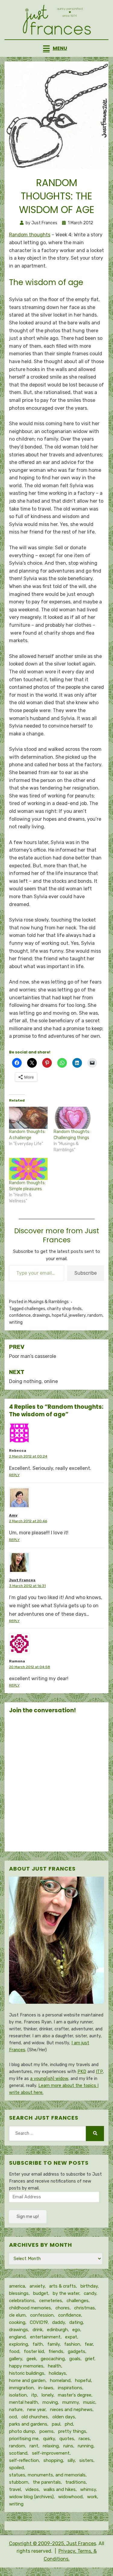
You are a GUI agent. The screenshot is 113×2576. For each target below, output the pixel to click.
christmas (85, 2308)
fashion (72, 2344)
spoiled (16, 2468)
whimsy (88, 2489)
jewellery (77, 1315)
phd (69, 2424)
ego (76, 2330)
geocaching (53, 2359)
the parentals (47, 2482)
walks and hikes (60, 2489)
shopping (53, 2460)
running (86, 2446)
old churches (35, 2417)
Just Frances (22, 1580)
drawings (41, 1315)
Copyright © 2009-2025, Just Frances (53, 2543)
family (53, 2344)
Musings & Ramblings (49, 1302)
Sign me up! (28, 2217)
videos (32, 2489)
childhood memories (30, 2308)
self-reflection (24, 2460)
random (95, 1315)
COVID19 (39, 2322)
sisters (86, 2460)
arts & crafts (63, 2286)
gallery (16, 2359)
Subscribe (86, 1273)
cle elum (17, 2315)
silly (71, 2460)
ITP (99, 2072)
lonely (47, 2395)
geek (31, 2359)
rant (34, 2446)
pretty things (72, 2431)
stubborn (19, 2482)
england (17, 2337)
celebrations (22, 2301)
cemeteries (51, 2301)
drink (38, 2330)
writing (16, 1322)
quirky (49, 2439)
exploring (19, 2344)
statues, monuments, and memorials (47, 2475)
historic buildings (27, 2373)
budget (41, 2293)
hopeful (59, 1315)
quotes (67, 2439)
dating (76, 2322)
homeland (60, 2380)
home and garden (27, 2380)
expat (71, 2337)
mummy (71, 2402)
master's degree (75, 2395)
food (14, 2351)
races (84, 2439)
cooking (17, 2322)
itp (34, 2395)
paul (56, 2424)
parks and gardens (28, 2424)
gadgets (77, 2351)
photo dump (22, 2431)
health (55, 2366)
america (17, 2286)
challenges (35, 1309)
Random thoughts (30, 235)
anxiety (37, 2286)
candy (90, 2293)
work (92, 2497)
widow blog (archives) (31, 2497)
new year (36, 2410)
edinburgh (57, 2330)
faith (38, 2344)
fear (89, 2344)
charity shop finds (64, 1309)
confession (42, 2315)
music (89, 2402)
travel (15, 2489)
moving (50, 2402)
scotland (18, 2453)
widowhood (70, 2497)
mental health (24, 2402)
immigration (21, 2388)
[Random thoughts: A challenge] (28, 1118)
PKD (82, 2072)
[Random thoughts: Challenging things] (73, 1118)
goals (75, 2359)
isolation (18, 2395)
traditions (76, 2482)
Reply (14, 1475)
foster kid (34, 2351)
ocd (13, 2417)
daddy (58, 2322)
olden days (64, 2417)
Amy (13, 1515)
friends (56, 2351)
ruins (68, 2446)
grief (90, 2359)
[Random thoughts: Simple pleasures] (28, 1169)
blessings (19, 2293)
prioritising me (24, 2439)
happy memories (26, 2366)
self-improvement (51, 2453)
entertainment (45, 2337)
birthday (89, 2286)
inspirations (70, 2388)
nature (16, 2410)
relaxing (51, 2446)
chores (63, 2308)
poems (47, 2431)
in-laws (46, 2388)
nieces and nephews (71, 2410)
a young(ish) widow (49, 2079)
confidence (20, 1315)
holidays (57, 2373)
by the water (66, 2293)
